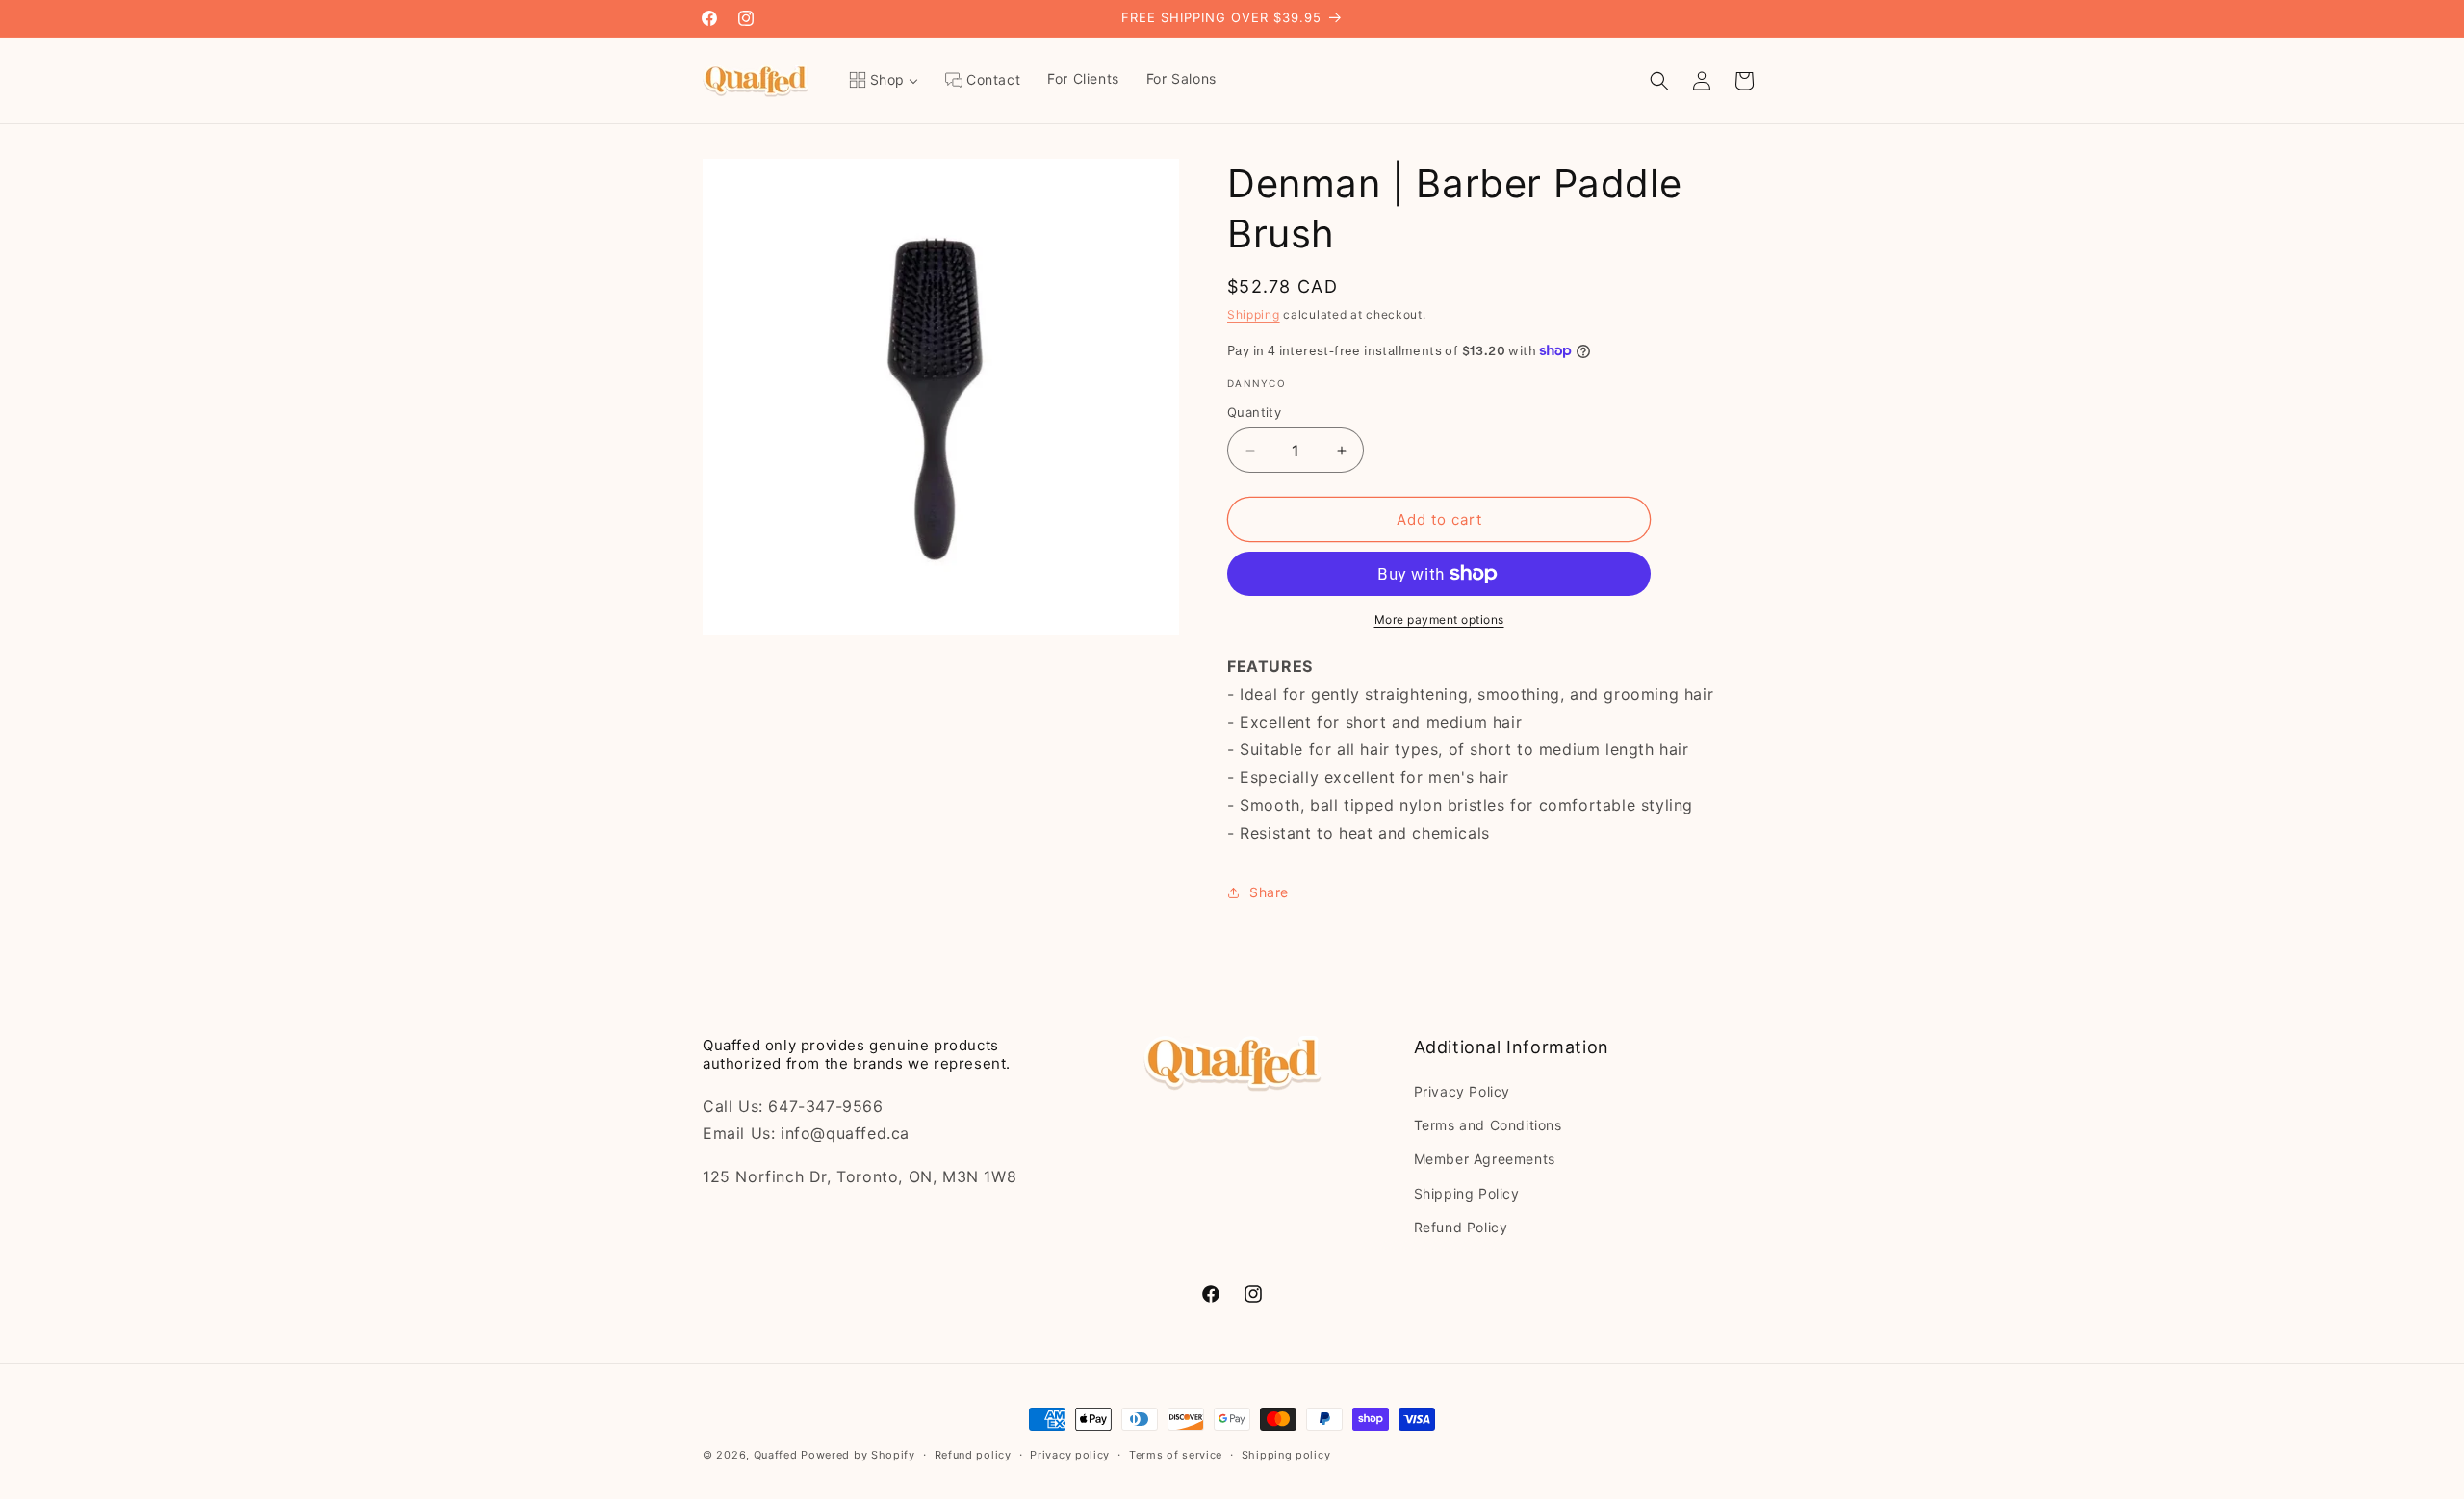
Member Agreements (1485, 1159)
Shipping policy (1286, 1455)
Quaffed (776, 1455)
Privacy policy (1070, 1455)
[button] (1659, 81)
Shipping (1254, 314)
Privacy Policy (1462, 1091)
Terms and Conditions (1488, 1125)
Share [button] (1269, 892)
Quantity (1254, 412)
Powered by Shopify (858, 1455)
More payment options (1439, 620)
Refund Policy (1461, 1227)
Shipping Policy (1467, 1193)
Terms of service (1176, 1455)
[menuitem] (884, 81)
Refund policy (973, 1455)
